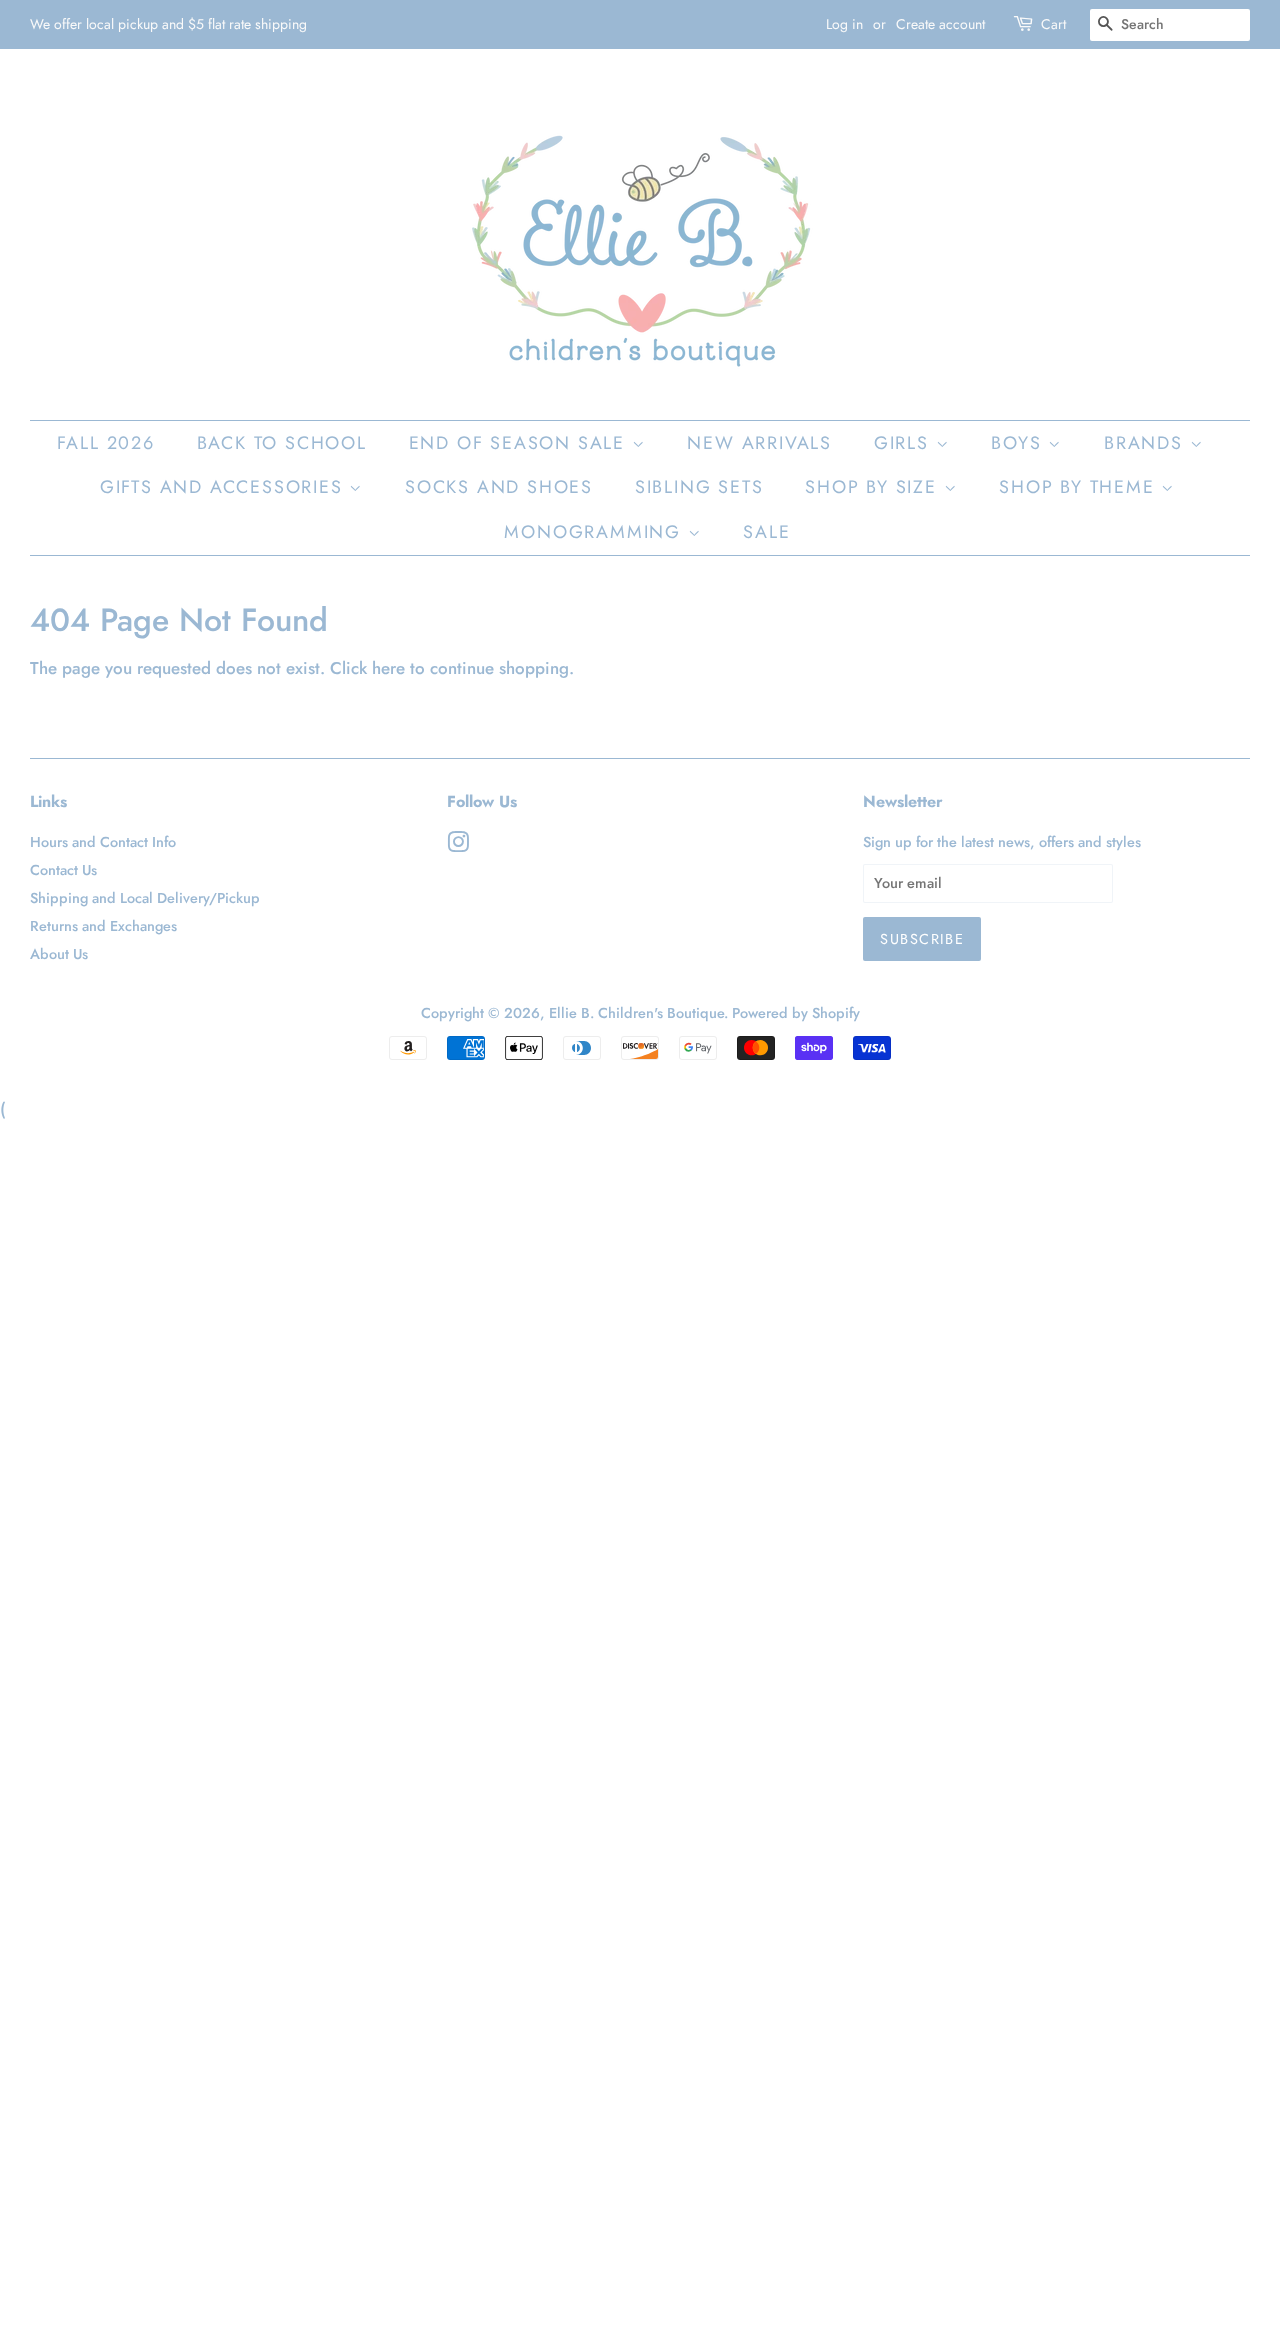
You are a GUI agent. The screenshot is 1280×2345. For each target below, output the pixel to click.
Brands (1147, 443)
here (388, 668)
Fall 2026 (106, 443)
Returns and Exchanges (103, 926)
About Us (59, 954)
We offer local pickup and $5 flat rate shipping (168, 24)
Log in (844, 24)
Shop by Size (874, 487)
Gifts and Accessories (225, 487)
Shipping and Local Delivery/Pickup (145, 898)
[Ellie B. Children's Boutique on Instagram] (458, 846)
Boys (1019, 443)
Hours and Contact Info (103, 842)
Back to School (282, 443)
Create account (940, 24)
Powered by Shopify (796, 1013)
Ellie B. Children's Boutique (636, 1013)
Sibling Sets (699, 487)
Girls (905, 443)
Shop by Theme (1080, 487)
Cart (1053, 24)
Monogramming (595, 532)
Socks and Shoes (499, 487)
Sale (766, 532)
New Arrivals (759, 443)
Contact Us (63, 870)
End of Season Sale (520, 443)
